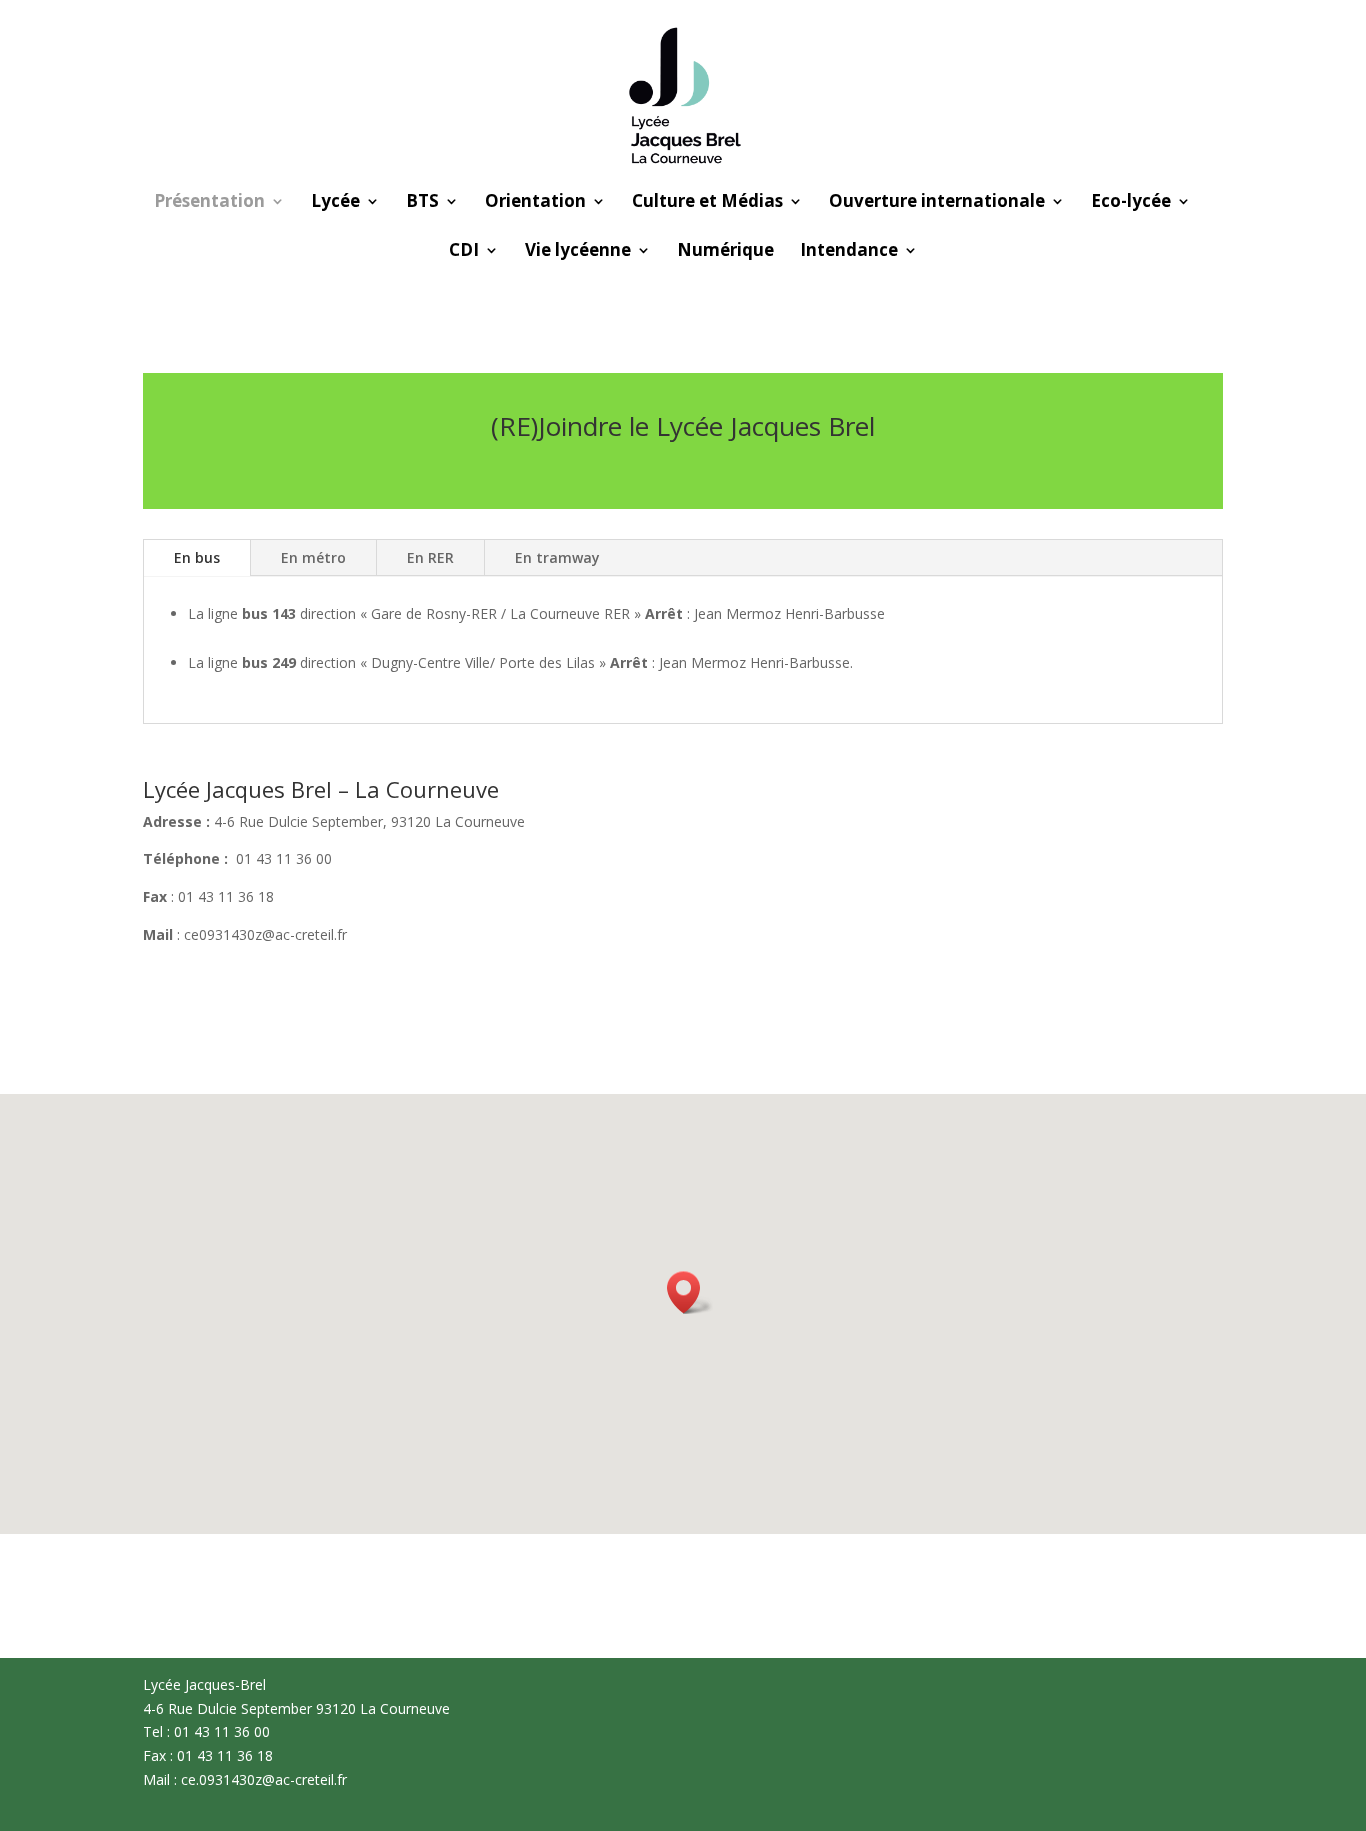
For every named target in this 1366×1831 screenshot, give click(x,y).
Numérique (725, 252)
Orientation (535, 203)
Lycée (335, 203)
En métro (313, 557)
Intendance (849, 252)
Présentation (209, 203)
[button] (690, 1292)
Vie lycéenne (578, 252)
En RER (430, 557)
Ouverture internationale (937, 203)
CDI (464, 252)
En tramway (557, 557)
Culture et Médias (707, 203)
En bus (197, 557)
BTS (422, 203)
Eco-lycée (1131, 203)
